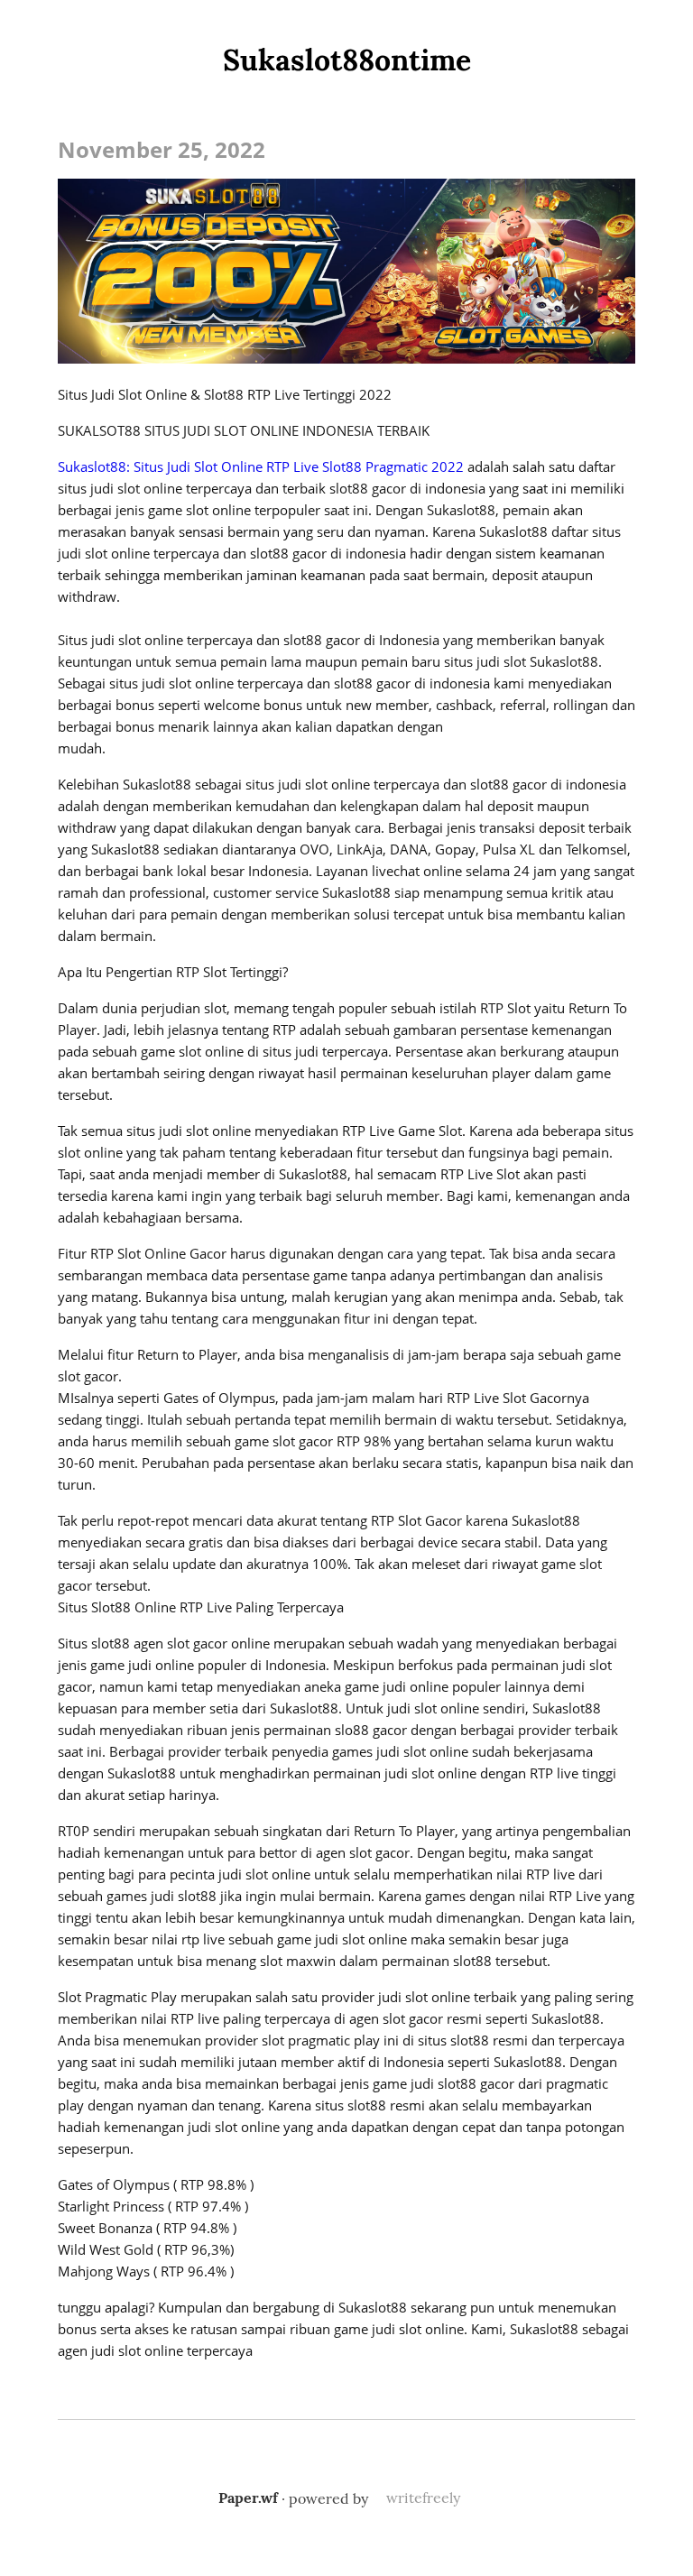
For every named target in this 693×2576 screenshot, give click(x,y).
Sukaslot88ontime (347, 60)
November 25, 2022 (162, 149)
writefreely (423, 2498)
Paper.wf (248, 2498)
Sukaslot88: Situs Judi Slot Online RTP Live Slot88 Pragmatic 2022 (261, 466)
